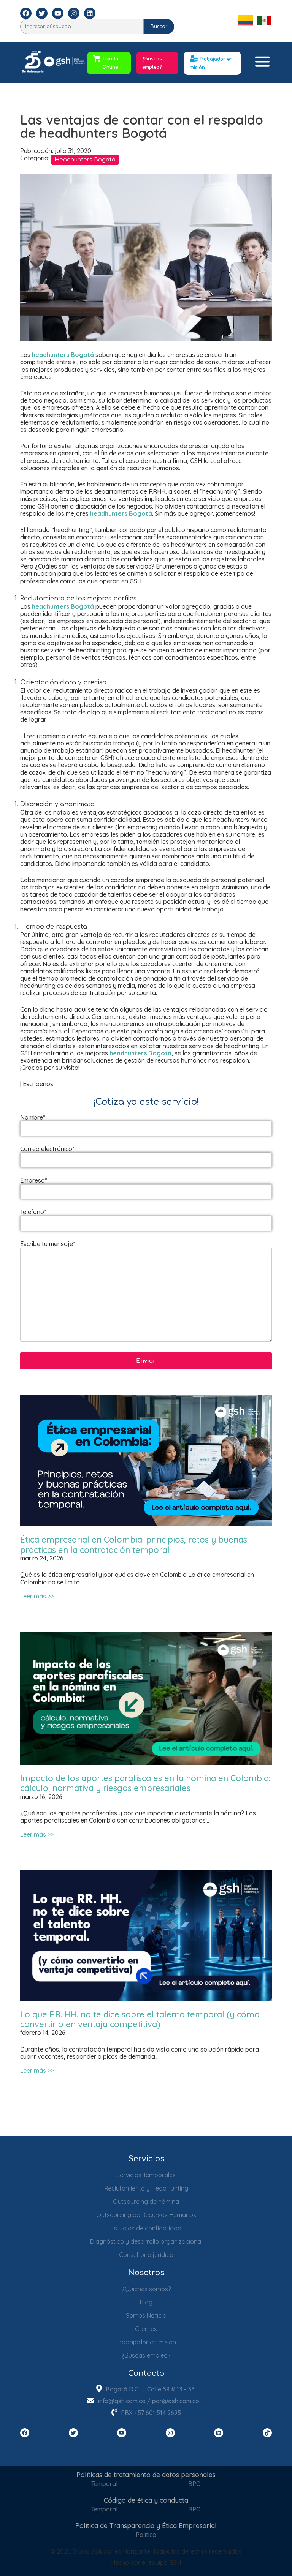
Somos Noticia (146, 2315)
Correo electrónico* (47, 1149)
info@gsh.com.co (122, 2401)
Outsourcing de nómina (146, 2202)
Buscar (159, 27)
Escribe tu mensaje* (48, 1244)
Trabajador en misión (146, 2342)
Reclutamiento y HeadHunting (146, 2188)
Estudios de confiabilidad (146, 2228)
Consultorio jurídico (146, 2255)
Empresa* (33, 1181)
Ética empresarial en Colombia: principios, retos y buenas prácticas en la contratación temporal (134, 1545)
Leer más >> (37, 1596)
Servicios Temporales (146, 2175)
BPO (194, 2484)
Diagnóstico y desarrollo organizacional (146, 2241)
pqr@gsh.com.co (176, 2401)
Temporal (104, 2484)
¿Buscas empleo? (152, 63)
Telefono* (33, 1212)
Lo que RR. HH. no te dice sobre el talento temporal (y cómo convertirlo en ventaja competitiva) (140, 2019)
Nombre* (33, 1117)
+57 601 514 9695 (158, 2413)
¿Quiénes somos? (146, 2289)
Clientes (146, 2329)
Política (146, 2535)
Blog (146, 2302)
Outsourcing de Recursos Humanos (146, 2215)
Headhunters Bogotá (85, 160)
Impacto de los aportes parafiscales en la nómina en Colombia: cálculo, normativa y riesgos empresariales (145, 1783)
